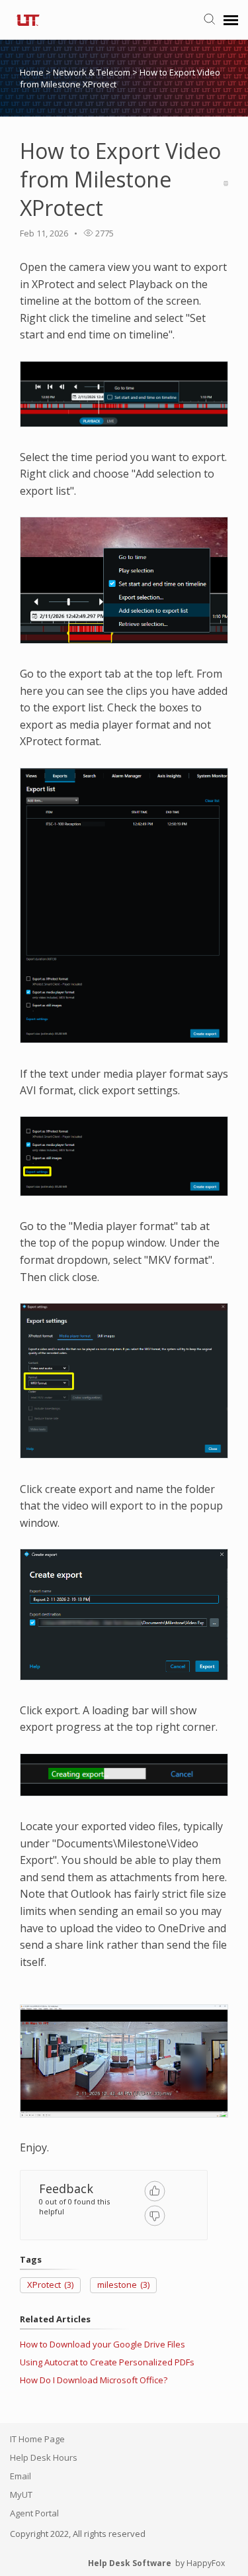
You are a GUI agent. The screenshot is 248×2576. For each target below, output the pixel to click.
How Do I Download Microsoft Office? (94, 2380)
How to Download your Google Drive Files (103, 2344)
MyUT (21, 2495)
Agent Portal (34, 2513)
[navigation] (231, 20)
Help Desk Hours (44, 2457)
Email (21, 2476)
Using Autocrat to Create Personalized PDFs (107, 2362)
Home (32, 72)
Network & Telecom (93, 72)
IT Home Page (37, 2439)
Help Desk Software (130, 2563)
